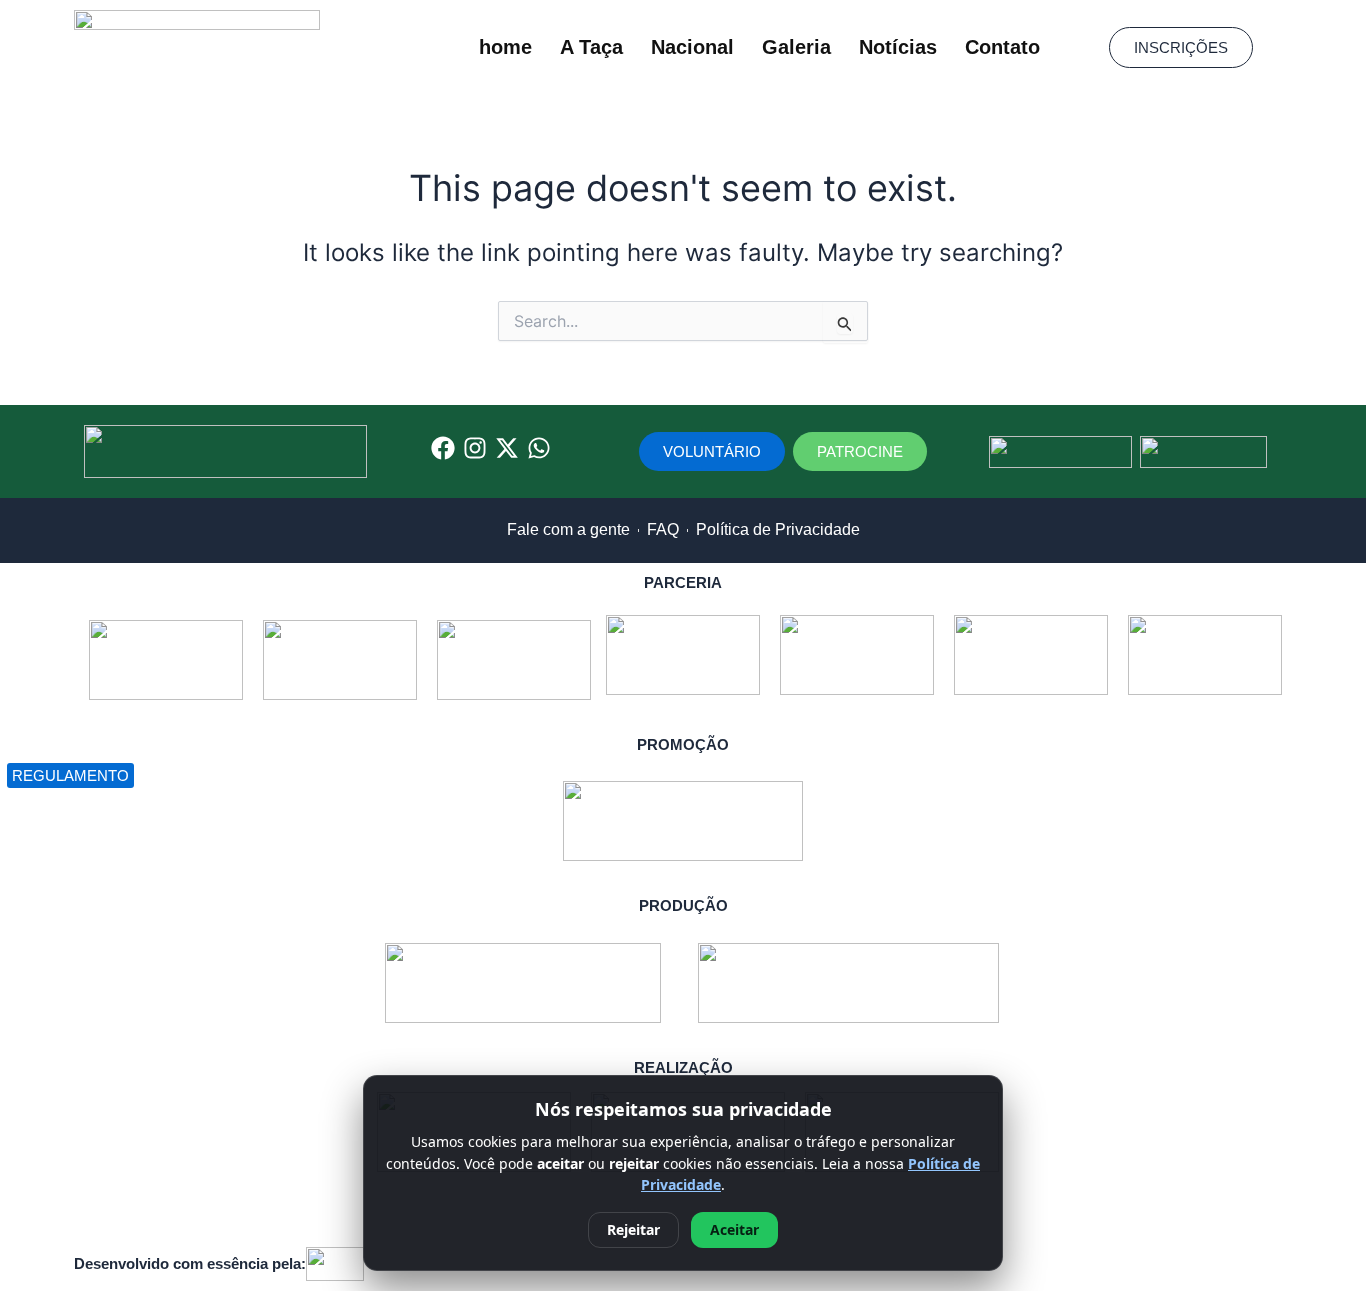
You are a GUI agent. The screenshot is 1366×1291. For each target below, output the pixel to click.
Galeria (796, 47)
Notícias (898, 47)
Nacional (692, 47)
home (505, 47)
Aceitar (734, 1229)
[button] (1181, 47)
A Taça (591, 47)
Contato (1002, 47)
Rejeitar (633, 1229)
